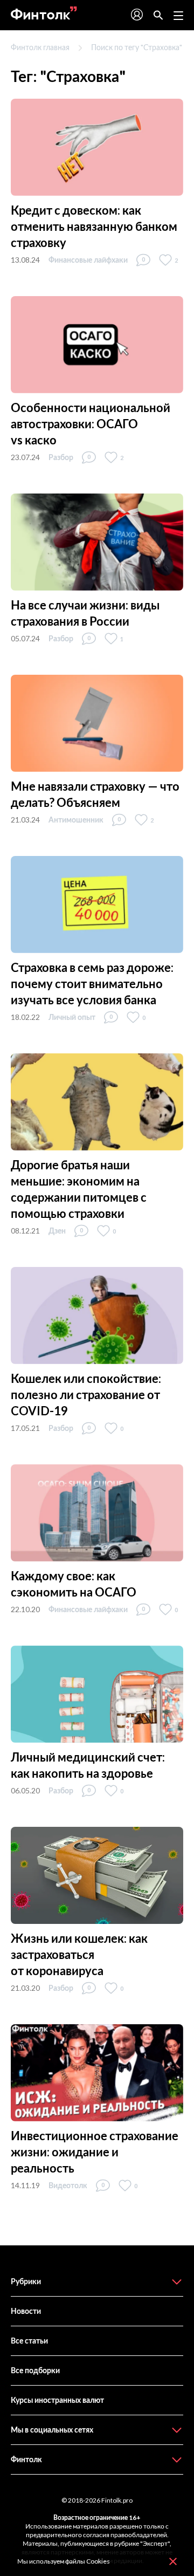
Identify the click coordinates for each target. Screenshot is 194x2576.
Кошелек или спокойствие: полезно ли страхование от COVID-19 (86, 1395)
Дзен (57, 1231)
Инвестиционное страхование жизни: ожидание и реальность (95, 2152)
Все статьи (29, 2341)
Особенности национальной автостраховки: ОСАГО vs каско (91, 424)
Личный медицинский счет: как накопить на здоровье (88, 1765)
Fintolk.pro (117, 2500)
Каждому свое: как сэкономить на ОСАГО (74, 1584)
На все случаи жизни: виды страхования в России (85, 613)
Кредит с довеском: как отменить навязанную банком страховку (94, 226)
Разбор (61, 457)
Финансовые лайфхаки (88, 260)
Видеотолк (68, 2185)
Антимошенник (76, 820)
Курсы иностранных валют (57, 2400)
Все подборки (35, 2370)
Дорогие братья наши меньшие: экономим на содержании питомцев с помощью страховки (79, 1189)
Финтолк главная (40, 47)
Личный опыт (72, 1017)
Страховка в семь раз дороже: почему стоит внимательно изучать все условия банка (92, 984)
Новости (26, 2311)
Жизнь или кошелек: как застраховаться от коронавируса (79, 1954)
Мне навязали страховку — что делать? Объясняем (95, 794)
